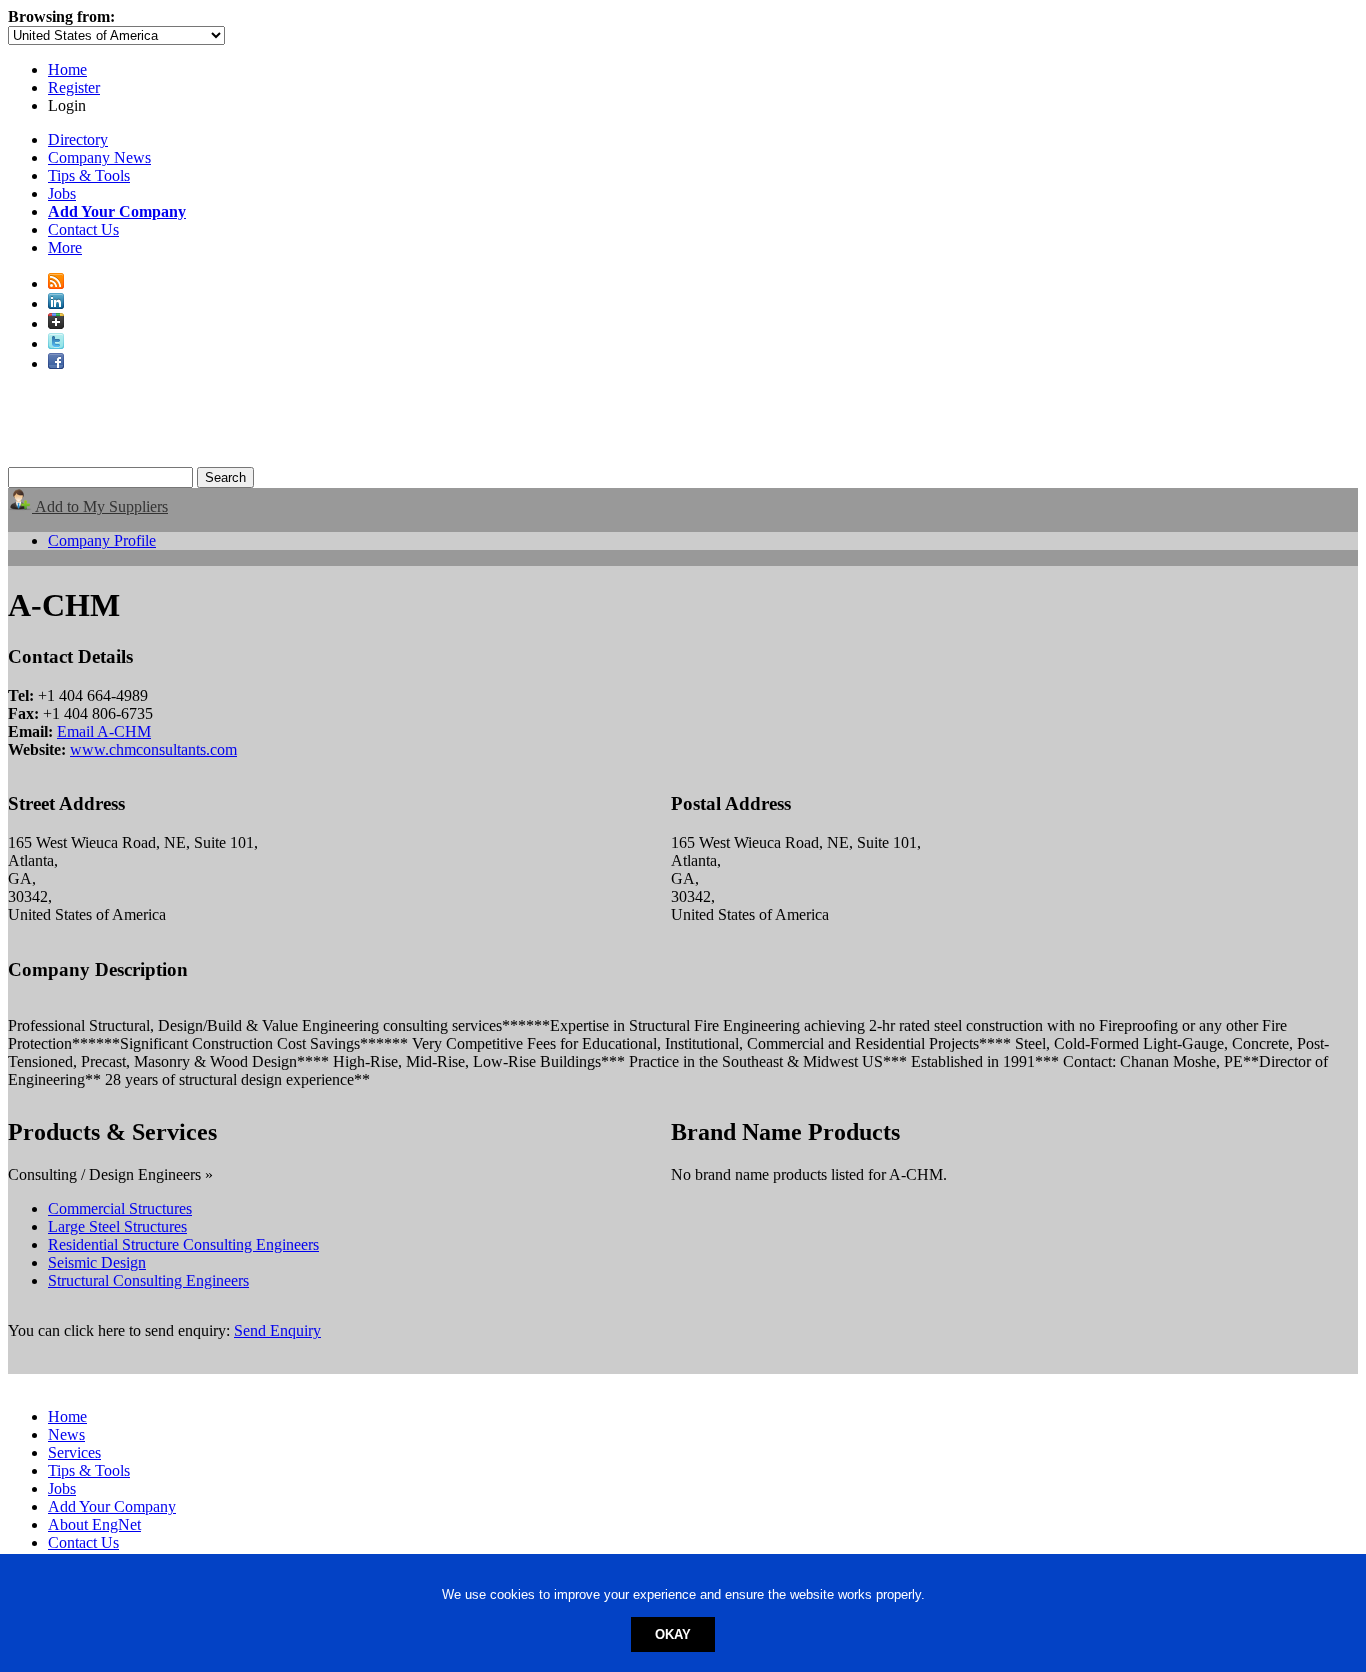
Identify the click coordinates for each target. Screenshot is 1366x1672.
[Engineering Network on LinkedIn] (56, 303)
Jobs (62, 193)
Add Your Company (112, 1506)
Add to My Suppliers (100, 506)
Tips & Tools (89, 175)
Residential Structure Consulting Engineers (183, 1244)
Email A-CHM (104, 731)
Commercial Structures (120, 1208)
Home (67, 69)
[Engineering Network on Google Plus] (56, 323)
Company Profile (102, 540)
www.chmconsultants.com (153, 749)
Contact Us (83, 229)
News (66, 1434)
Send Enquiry (277, 1330)
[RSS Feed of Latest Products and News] (56, 283)
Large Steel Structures (117, 1226)
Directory (78, 139)
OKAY (673, 1634)
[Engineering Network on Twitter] (56, 343)
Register (74, 87)
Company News (99, 157)
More (65, 247)
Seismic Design (97, 1262)
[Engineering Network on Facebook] (56, 363)
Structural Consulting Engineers (148, 1280)
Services (74, 1452)
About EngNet (94, 1524)
